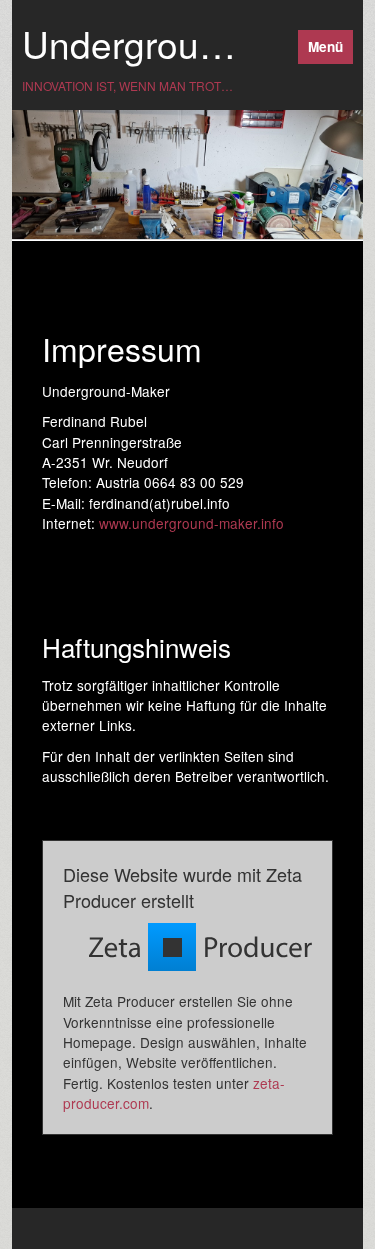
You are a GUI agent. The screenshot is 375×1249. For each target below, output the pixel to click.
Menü (325, 46)
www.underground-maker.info (191, 523)
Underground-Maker (189, 43)
